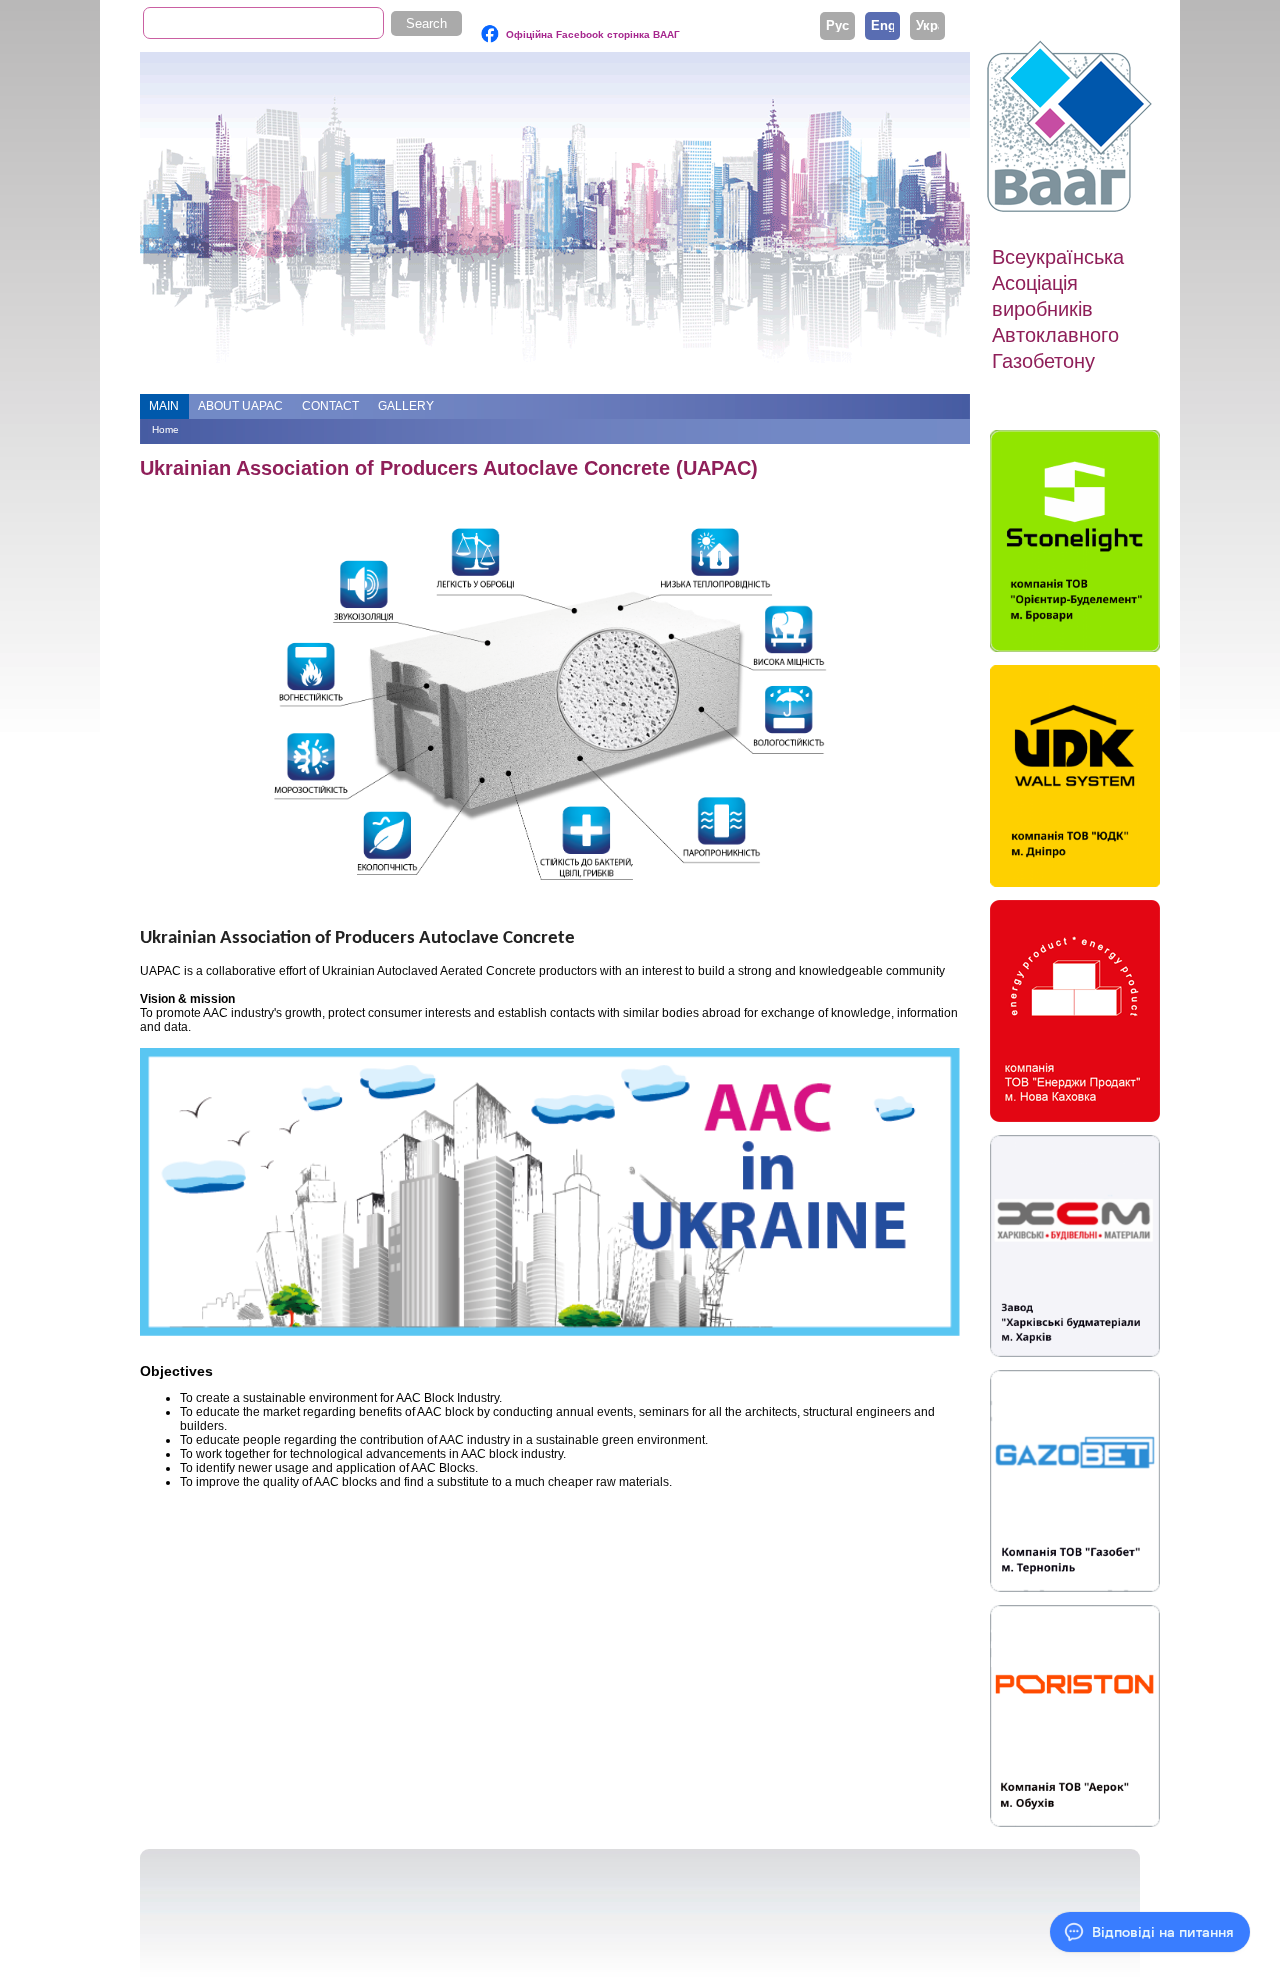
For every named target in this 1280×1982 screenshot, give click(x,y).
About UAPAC (240, 406)
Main (164, 406)
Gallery (406, 406)
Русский (837, 25)
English (882, 25)
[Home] (1072, 127)
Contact (330, 406)
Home (165, 429)
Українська (927, 25)
